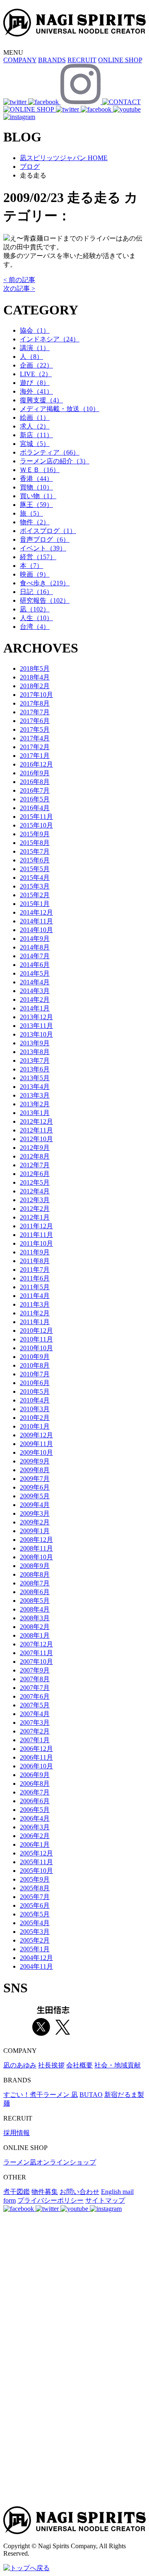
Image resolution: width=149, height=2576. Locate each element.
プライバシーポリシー (50, 2200)
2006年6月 (35, 1801)
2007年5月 (35, 1705)
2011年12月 (36, 1226)
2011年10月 (36, 1243)
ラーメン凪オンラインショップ (50, 2162)
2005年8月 (35, 1888)
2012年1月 (35, 1217)
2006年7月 (35, 1792)
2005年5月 (35, 1914)
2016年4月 (35, 808)
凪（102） (35, 609)
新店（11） (36, 435)
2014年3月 (35, 991)
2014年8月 (35, 947)
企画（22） (36, 365)
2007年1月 (35, 1740)
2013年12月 (36, 1017)
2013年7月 (35, 1060)
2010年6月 (35, 1383)
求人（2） (35, 426)
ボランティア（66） (50, 452)
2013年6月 (35, 1069)
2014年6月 (35, 965)
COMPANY (20, 60)
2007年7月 (35, 1688)
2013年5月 (35, 1078)
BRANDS (52, 60)
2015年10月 (36, 825)
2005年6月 (35, 1905)
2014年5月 (35, 973)
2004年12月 (36, 1958)
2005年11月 (36, 1862)
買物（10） (36, 487)
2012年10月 (36, 1139)
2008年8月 (35, 1574)
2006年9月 (35, 1775)
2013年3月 (35, 1095)
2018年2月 (35, 686)
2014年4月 (35, 982)
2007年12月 (36, 1644)
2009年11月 (36, 1444)
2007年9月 (35, 1670)
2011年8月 (35, 1261)
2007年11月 (36, 1653)
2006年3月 (35, 1827)
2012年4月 (35, 1191)
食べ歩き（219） (45, 583)
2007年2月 (35, 1731)
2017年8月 (35, 703)
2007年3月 (35, 1723)
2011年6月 (35, 1278)
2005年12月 (36, 1853)
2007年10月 (36, 1662)
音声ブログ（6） (45, 539)
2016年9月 (35, 773)
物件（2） (35, 522)
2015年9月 (35, 834)
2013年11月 (36, 1026)
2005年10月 (36, 1871)
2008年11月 (36, 1548)
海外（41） (36, 391)
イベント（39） (43, 548)
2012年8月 (35, 1156)
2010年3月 (35, 1409)
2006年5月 (35, 1810)
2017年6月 (35, 721)
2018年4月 (35, 677)
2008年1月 (35, 1635)
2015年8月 (35, 843)
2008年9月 (35, 1566)
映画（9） (35, 574)
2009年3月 (35, 1513)
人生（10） (36, 618)
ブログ (30, 167)
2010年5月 (35, 1391)
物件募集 (45, 2192)
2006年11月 (36, 1757)
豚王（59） (36, 505)
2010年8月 (35, 1365)
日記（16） (36, 592)
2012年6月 (35, 1174)
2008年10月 (36, 1557)
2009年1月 (35, 1531)
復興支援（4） (41, 400)
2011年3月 (35, 1304)
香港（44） (36, 478)
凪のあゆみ (20, 2065)
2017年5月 (35, 729)
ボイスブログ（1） (48, 531)
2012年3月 (35, 1200)
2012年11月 (36, 1130)
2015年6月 (35, 860)
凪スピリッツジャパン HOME (64, 158)
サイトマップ (105, 2200)
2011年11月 (36, 1235)
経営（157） (38, 557)
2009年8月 (35, 1470)
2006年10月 (36, 1766)
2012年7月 (35, 1165)
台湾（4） (35, 627)
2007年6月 (35, 1696)
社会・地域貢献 (118, 2065)
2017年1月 (35, 756)
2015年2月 (35, 895)
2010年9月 (35, 1357)
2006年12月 (36, 1749)
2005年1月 (35, 1949)
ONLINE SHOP (120, 60)
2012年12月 (36, 1121)
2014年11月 (36, 921)
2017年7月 (35, 712)
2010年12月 (36, 1331)
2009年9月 (35, 1461)
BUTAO (91, 2095)
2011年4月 (35, 1296)
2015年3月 (35, 886)
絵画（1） (35, 418)
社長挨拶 (51, 2065)
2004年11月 (36, 1966)
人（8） (31, 357)
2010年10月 (36, 1348)
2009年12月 (36, 1435)
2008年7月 (35, 1583)
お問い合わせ (79, 2192)
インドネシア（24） (50, 339)
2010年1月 (35, 1426)
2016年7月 (35, 790)
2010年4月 (35, 1400)
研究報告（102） (45, 600)
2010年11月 (36, 1339)
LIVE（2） (36, 374)
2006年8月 (35, 1783)
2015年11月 (36, 817)
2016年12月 (36, 764)
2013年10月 (36, 1034)
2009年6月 (35, 1487)
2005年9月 (35, 1879)
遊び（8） (35, 383)
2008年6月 (35, 1592)
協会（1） (35, 330)
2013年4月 (35, 1087)
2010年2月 (35, 1418)
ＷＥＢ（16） (40, 470)
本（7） (31, 566)
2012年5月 (35, 1182)
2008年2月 (35, 1627)
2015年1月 (35, 904)
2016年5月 (35, 799)
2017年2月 (35, 747)
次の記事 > (19, 289)
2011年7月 (35, 1270)
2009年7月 (35, 1479)
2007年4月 (35, 1714)
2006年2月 (35, 1836)
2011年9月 (35, 1252)
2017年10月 (36, 695)
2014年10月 (36, 930)
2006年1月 (35, 1844)
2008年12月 (36, 1540)
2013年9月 (35, 1043)
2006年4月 (35, 1818)
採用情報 (17, 2133)
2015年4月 (35, 878)
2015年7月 (35, 851)
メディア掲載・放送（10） (60, 409)
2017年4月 (35, 738)
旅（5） (31, 513)
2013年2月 (35, 1104)
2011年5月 (35, 1287)
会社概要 (79, 2065)
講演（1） (35, 348)
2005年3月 (35, 1932)
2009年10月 (36, 1452)
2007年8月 (35, 1679)
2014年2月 (35, 999)
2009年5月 (35, 1496)
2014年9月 (35, 939)
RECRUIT (82, 60)
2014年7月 (35, 956)
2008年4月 (35, 1609)
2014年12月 (36, 912)
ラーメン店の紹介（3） (55, 461)
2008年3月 (35, 1618)
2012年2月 (35, 1209)
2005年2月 (35, 1940)
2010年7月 (35, 1374)
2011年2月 (35, 1313)
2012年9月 (35, 1148)
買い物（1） (38, 496)
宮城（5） (35, 444)
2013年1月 (35, 1113)
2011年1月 (35, 1322)
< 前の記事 (19, 280)
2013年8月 (35, 1052)
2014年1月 (35, 1008)
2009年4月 (35, 1505)
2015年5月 (35, 869)
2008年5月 (35, 1601)
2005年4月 (35, 1923)
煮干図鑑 (17, 2192)
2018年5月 (35, 668)
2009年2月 (35, 1522)
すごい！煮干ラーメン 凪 (41, 2095)
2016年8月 (35, 782)
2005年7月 (35, 1897)
